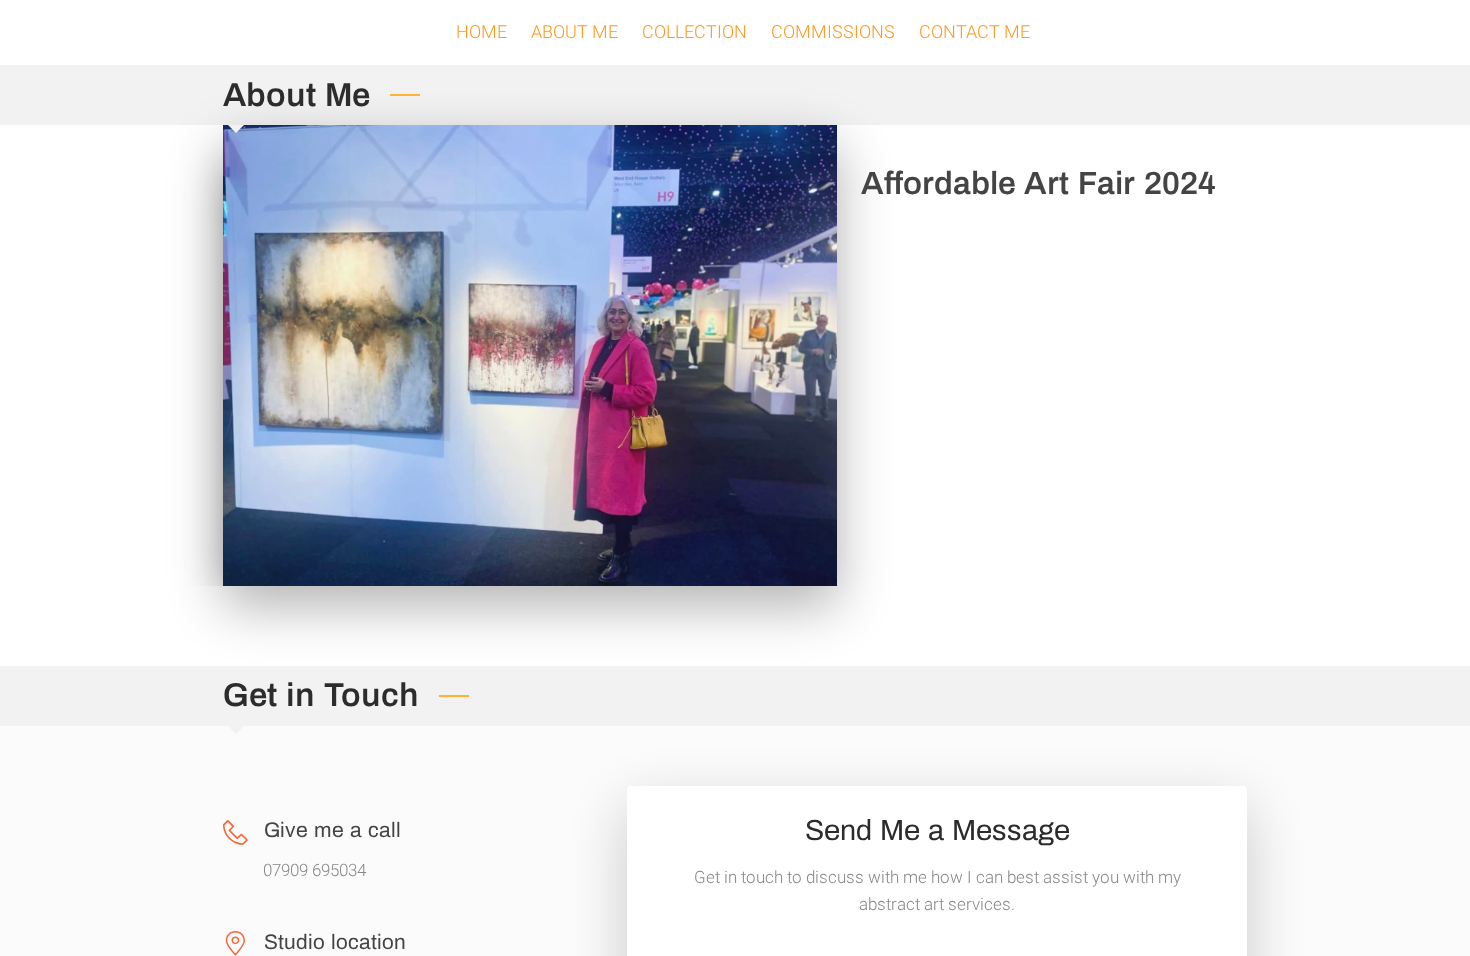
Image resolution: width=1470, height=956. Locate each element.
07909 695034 (314, 870)
